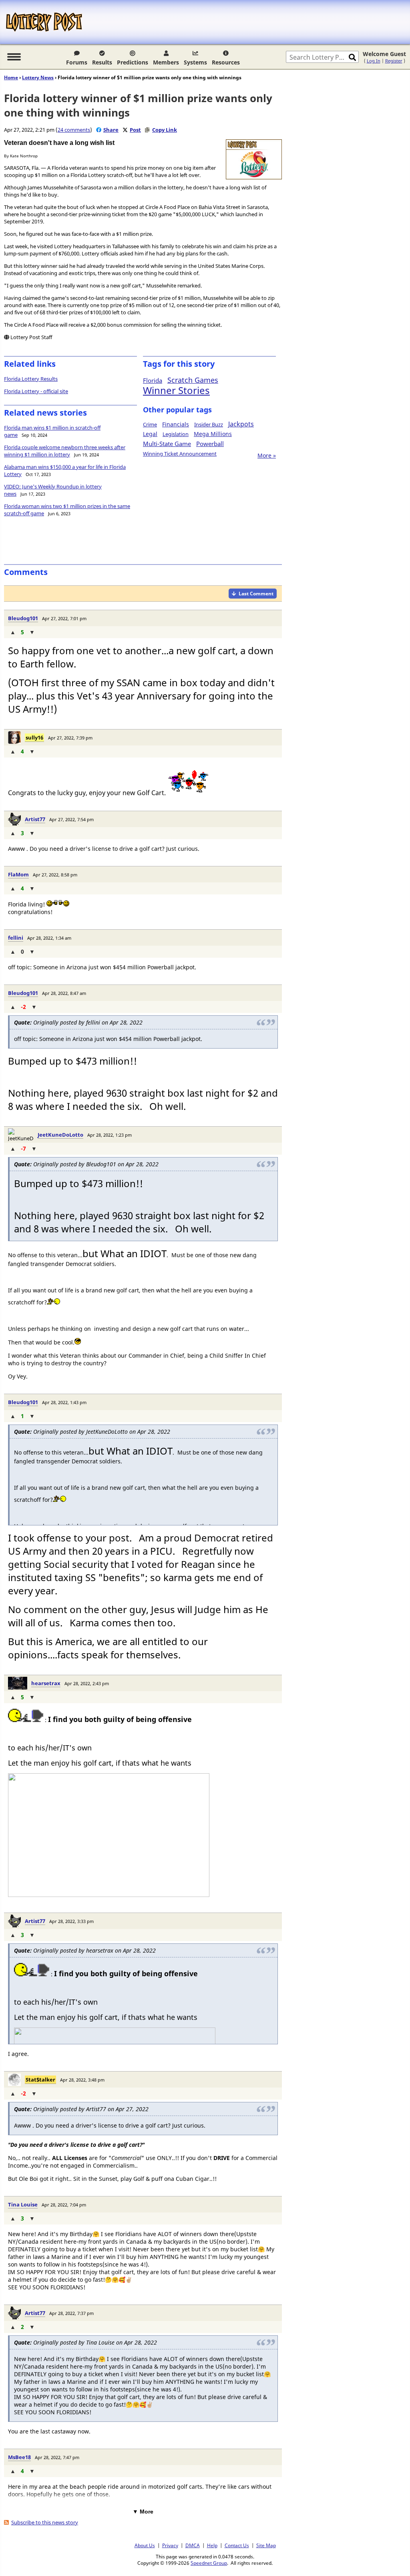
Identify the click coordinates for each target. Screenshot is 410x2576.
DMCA (193, 2545)
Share (111, 130)
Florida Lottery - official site (36, 391)
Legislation (176, 434)
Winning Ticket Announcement (180, 454)
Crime (150, 424)
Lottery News (38, 77)
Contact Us (237, 2545)
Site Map (266, 2545)
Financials (176, 424)
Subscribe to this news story (45, 2522)
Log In (374, 61)
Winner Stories (176, 390)
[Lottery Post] (44, 22)
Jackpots (241, 424)
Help (212, 2545)
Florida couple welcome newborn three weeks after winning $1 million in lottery (65, 451)
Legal (150, 434)
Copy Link (165, 130)
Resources (226, 62)
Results (102, 62)
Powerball (210, 444)
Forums (77, 62)
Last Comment (256, 594)
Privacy (170, 2545)
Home (11, 77)
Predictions (133, 62)
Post (135, 130)
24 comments (74, 130)
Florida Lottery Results (31, 379)
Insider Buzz (209, 424)
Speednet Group (209, 2563)
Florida (153, 380)
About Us (145, 2545)
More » (267, 455)
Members (166, 62)
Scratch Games (193, 380)
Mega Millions (213, 434)
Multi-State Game (167, 444)
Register (394, 61)
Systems (195, 62)
